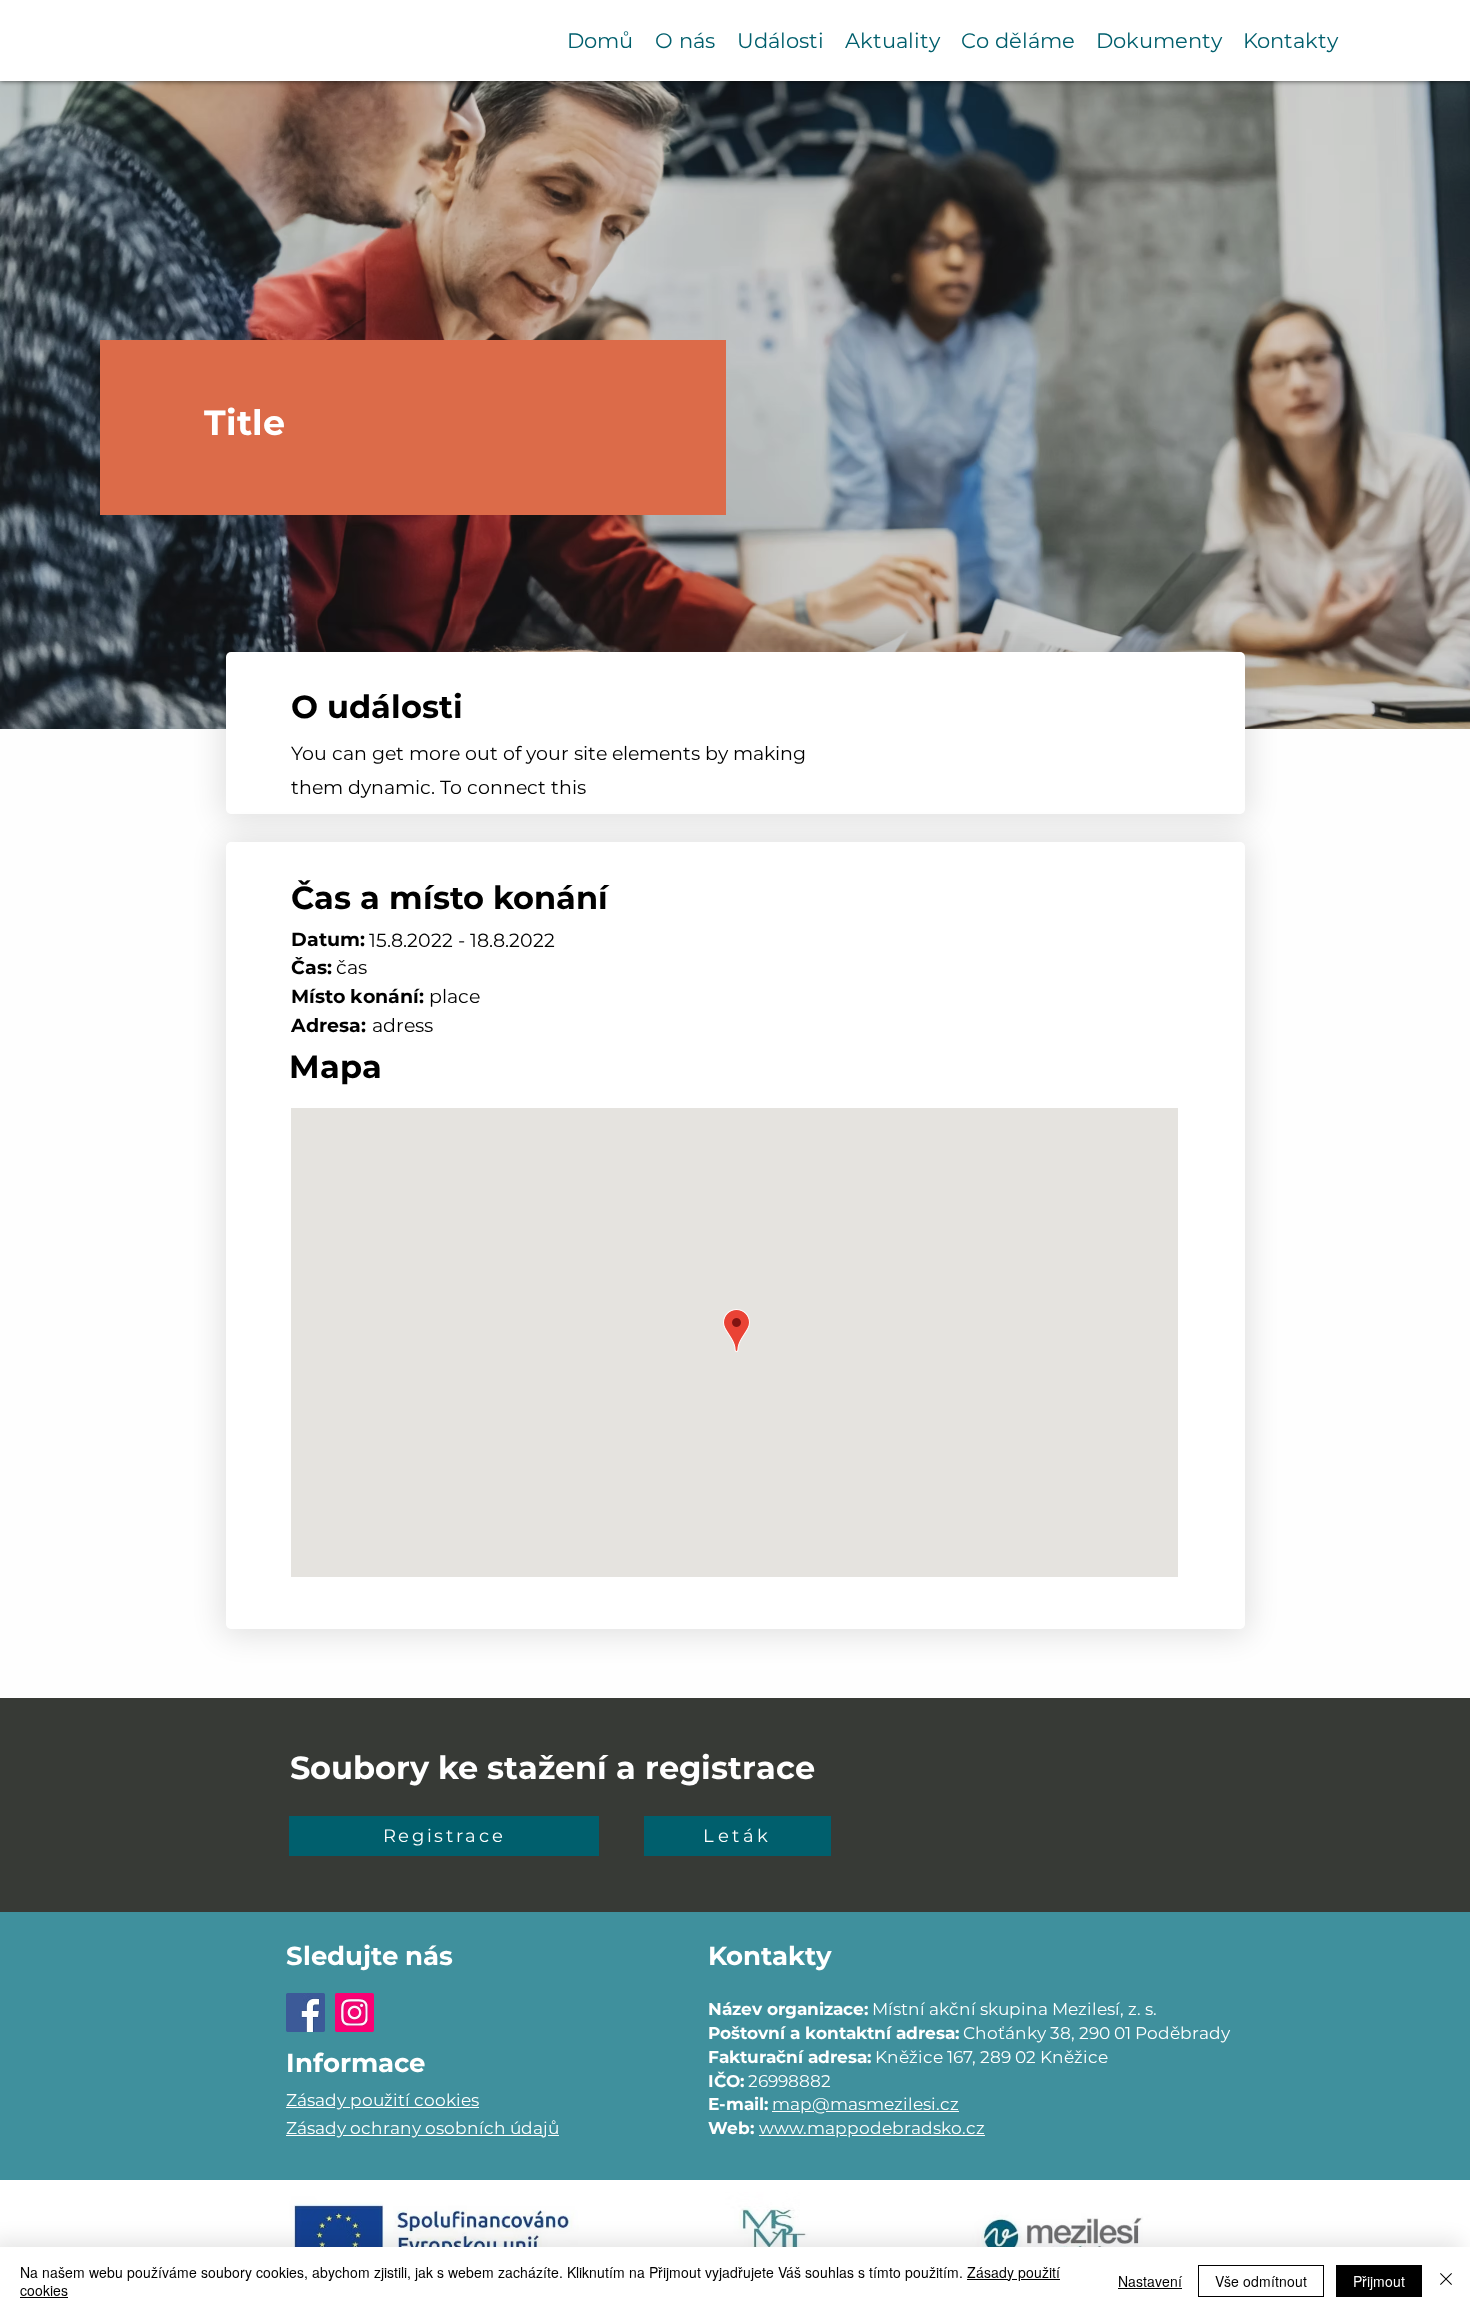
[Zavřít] (1446, 2281)
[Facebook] (305, 2012)
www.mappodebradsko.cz (872, 2128)
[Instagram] (354, 2012)
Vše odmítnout (1261, 2281)
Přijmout (1379, 2281)
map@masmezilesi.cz (865, 2104)
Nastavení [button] (1150, 2281)
